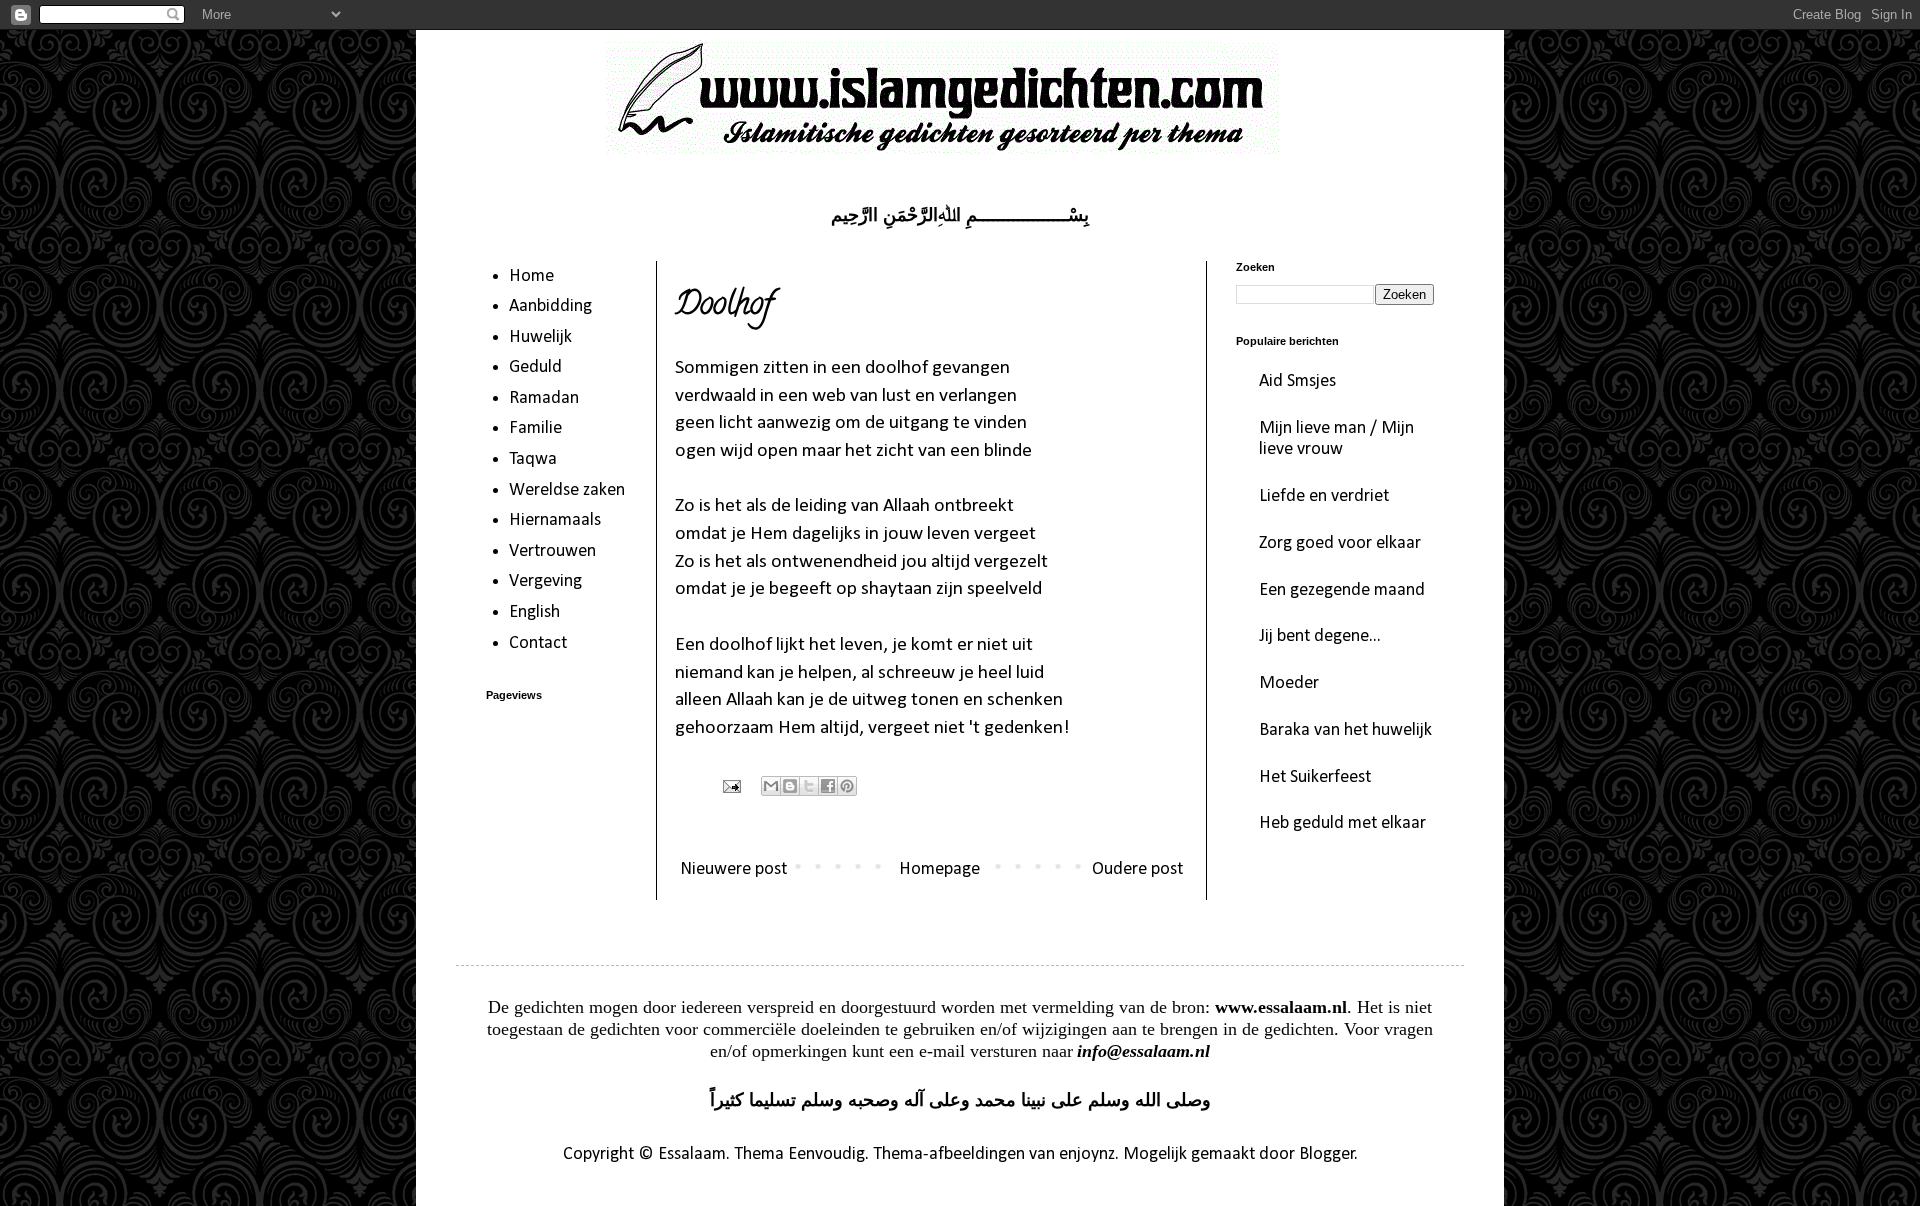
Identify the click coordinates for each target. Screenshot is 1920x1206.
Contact (538, 643)
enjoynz (1087, 1154)
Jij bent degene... (1320, 636)
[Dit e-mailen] (771, 786)
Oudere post (1137, 869)
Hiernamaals (555, 520)
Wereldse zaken (567, 490)
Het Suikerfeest (1315, 777)
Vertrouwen (552, 551)
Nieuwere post (733, 869)
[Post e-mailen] (730, 786)
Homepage (939, 869)
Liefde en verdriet (1324, 496)
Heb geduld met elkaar (1342, 823)
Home (531, 276)
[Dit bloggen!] (790, 786)
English (534, 612)
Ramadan (544, 398)
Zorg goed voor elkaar (1340, 543)
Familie (535, 428)
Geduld (535, 367)
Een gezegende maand (1342, 590)
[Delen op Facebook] (828, 786)
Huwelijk (540, 337)
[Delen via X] (809, 786)
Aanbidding (550, 306)
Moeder (1289, 683)
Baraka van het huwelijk (1345, 730)
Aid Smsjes (1297, 381)
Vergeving (545, 581)
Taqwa (533, 459)
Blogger (1327, 1154)
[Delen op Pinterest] (847, 786)
